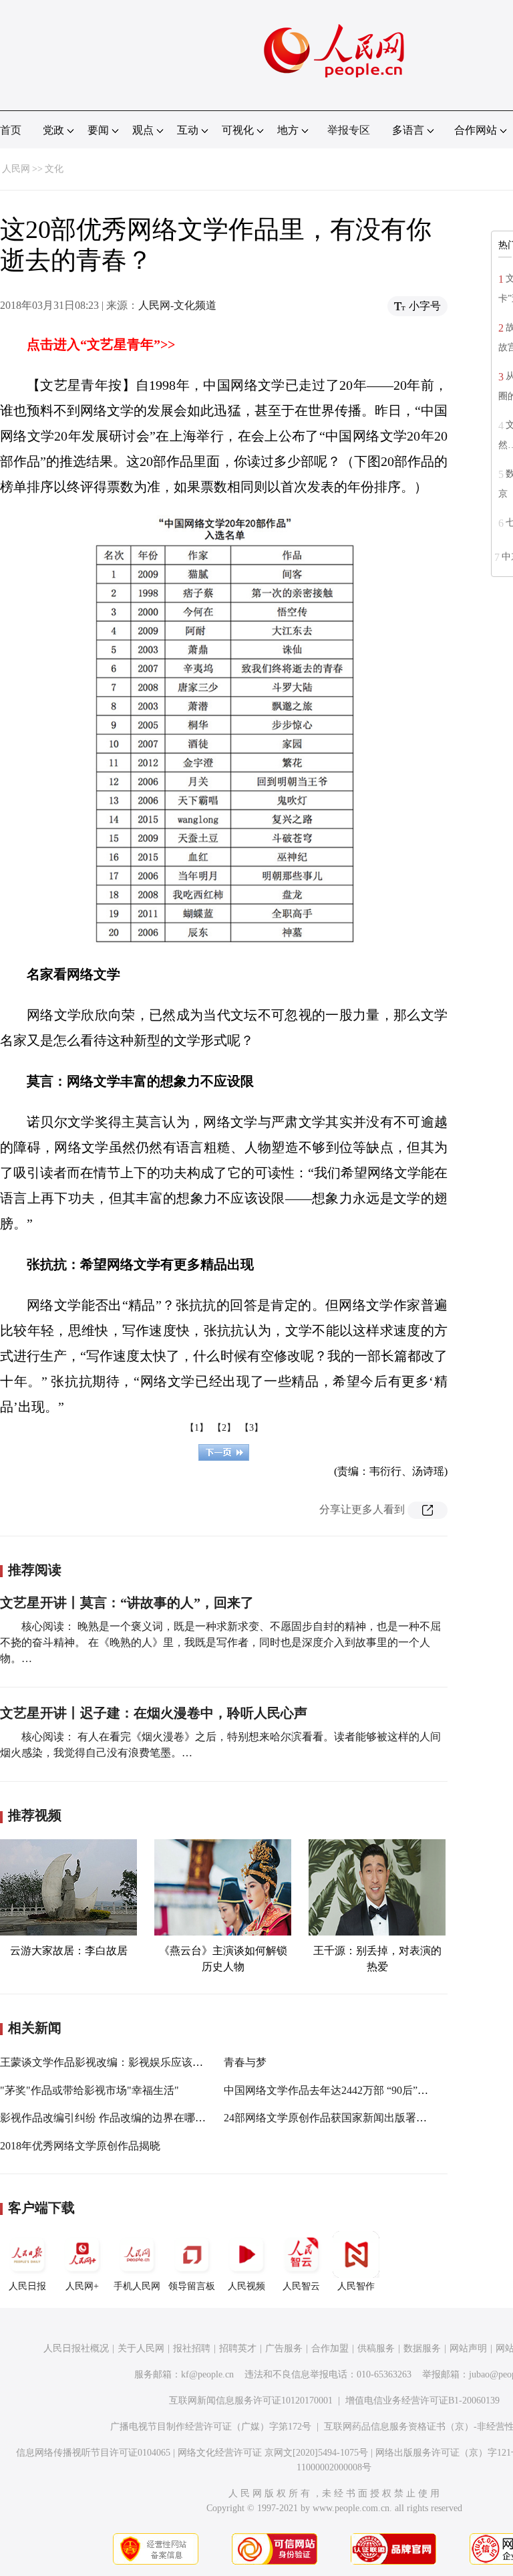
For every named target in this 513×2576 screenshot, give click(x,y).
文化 (54, 169)
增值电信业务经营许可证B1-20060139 (422, 2401)
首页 (11, 130)
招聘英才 (238, 2348)
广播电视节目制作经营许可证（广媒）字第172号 (211, 2427)
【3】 (251, 1428)
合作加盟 (330, 2348)
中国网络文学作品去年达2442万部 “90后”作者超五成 (347, 2090)
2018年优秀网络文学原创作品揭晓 (80, 2146)
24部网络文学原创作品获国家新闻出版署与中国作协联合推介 (368, 2118)
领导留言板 (192, 2286)
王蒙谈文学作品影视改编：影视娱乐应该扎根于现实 (123, 2062)
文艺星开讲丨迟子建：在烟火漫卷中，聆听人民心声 (154, 1713)
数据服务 (422, 2348)
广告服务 (284, 2348)
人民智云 (301, 2286)
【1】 (197, 1428)
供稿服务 (376, 2348)
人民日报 (27, 2286)
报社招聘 (192, 2348)
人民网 (16, 169)
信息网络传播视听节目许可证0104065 (93, 2453)
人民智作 (356, 2286)
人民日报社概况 (76, 2348)
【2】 (224, 1428)
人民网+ (82, 2286)
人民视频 (246, 2286)
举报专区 (349, 130)
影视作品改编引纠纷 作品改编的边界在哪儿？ (108, 2118)
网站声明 (468, 2348)
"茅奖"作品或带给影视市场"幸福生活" (90, 2090)
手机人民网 (137, 2286)
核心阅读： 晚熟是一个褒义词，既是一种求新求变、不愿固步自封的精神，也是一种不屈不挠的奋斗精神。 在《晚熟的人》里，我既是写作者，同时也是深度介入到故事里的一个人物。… (220, 1642)
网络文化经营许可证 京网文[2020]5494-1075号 (273, 2453)
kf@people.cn (207, 2374)
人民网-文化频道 (177, 305)
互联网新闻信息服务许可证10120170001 (251, 2401)
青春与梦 (245, 2062)
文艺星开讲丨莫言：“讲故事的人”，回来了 (127, 1603)
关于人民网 (141, 2348)
